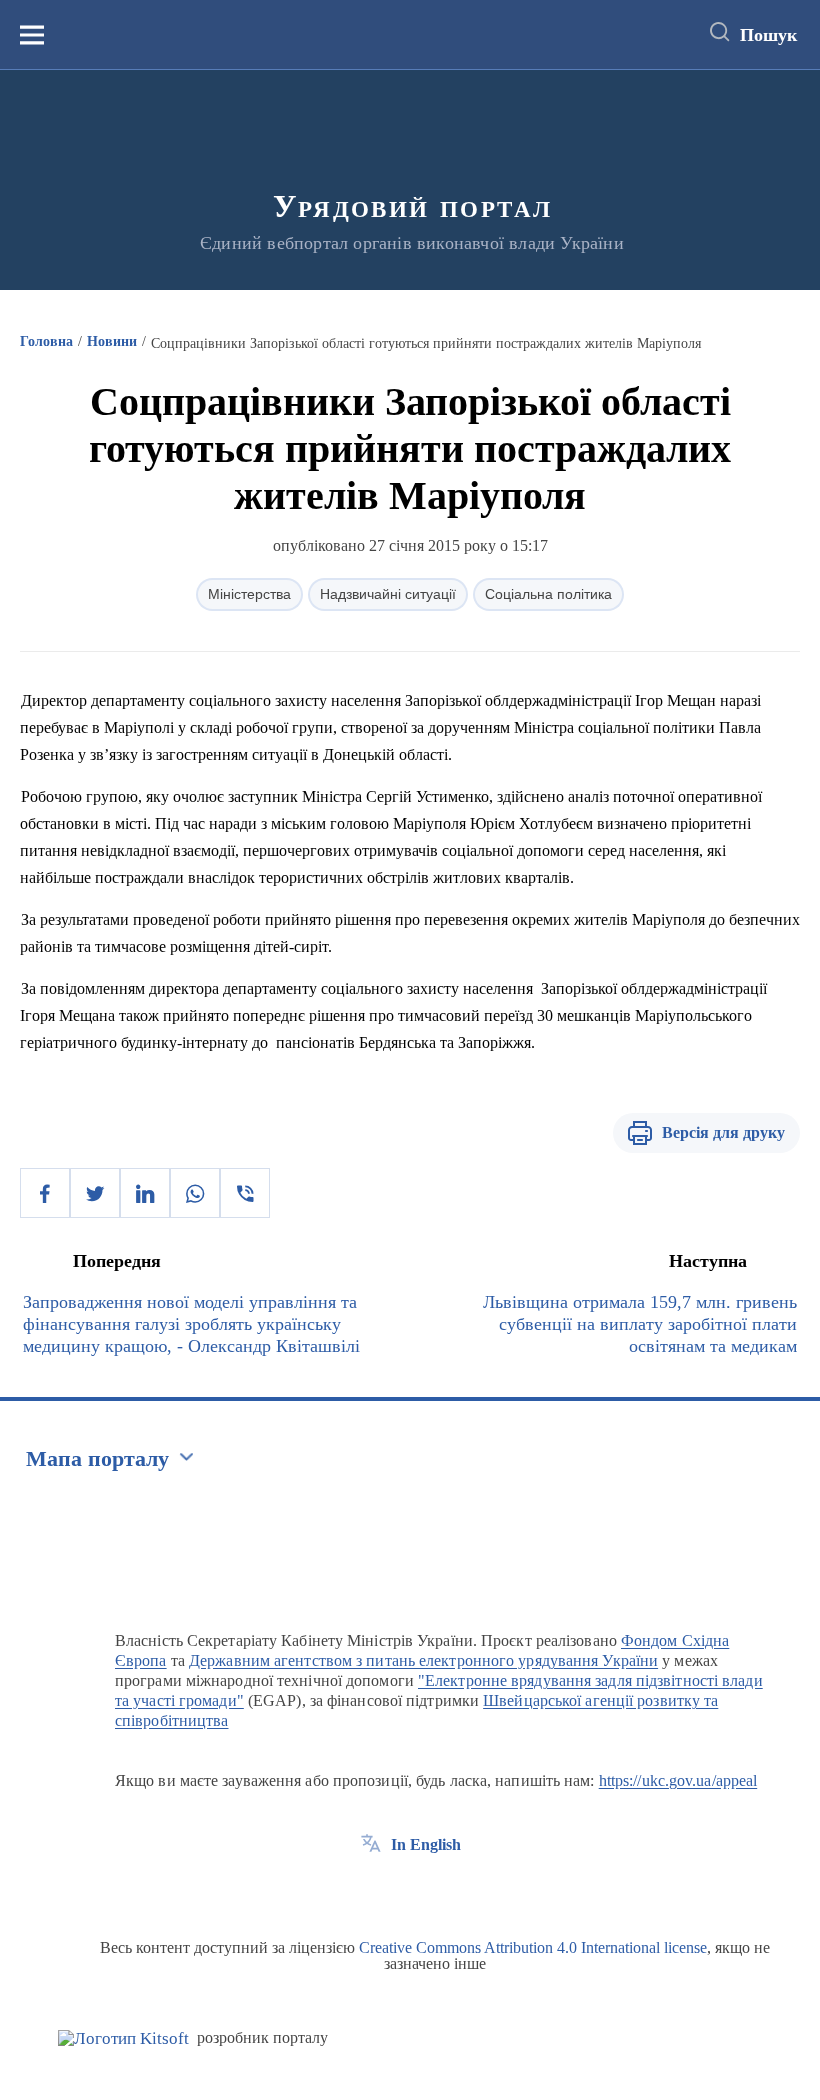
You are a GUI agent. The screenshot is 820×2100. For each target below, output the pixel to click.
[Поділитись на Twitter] (95, 1193)
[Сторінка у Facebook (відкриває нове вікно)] (371, 1890)
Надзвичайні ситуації (388, 594)
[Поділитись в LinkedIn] (145, 1193)
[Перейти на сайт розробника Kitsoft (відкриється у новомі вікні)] (123, 2038)
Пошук (768, 35)
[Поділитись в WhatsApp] (195, 1193)
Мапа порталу (97, 1458)
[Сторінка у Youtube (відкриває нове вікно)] (445, 1890)
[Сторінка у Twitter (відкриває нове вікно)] (408, 1890)
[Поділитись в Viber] (245, 1193)
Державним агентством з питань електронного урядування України (423, 1660)
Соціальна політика (548, 594)
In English (426, 1844)
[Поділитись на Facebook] (45, 1193)
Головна (46, 341)
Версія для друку (723, 1132)
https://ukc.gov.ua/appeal (678, 1780)
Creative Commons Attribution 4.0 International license (533, 1947)
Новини (112, 341)
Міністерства (249, 594)
